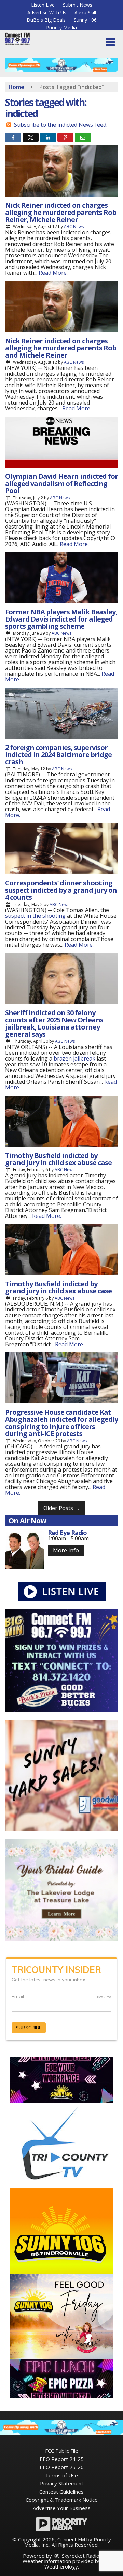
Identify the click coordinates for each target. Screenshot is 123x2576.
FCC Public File (62, 2451)
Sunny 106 (85, 20)
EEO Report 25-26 (62, 2467)
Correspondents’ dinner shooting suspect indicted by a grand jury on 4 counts (61, 890)
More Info (66, 1550)
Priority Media (61, 27)
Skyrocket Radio (80, 2556)
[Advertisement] (61, 65)
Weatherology (61, 2566)
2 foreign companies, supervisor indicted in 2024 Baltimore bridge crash (58, 755)
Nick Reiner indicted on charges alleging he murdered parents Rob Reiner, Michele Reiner (61, 212)
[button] (110, 42)
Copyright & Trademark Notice (62, 2500)
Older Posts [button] (62, 1508)
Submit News (78, 5)
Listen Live (43, 5)
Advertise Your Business (62, 2508)
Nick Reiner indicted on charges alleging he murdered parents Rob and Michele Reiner (61, 348)
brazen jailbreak (74, 1058)
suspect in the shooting (35, 916)
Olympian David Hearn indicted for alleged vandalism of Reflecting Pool (61, 483)
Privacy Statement (62, 2483)
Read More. (53, 273)
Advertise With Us (47, 12)
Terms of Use (61, 2475)
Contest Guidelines (61, 2492)
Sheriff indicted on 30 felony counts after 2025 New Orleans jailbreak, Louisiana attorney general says (54, 1023)
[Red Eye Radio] (25, 1549)
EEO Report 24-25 (62, 2459)
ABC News (74, 227)
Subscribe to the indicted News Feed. (61, 125)
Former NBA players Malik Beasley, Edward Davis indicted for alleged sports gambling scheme (61, 619)
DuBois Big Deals (46, 20)
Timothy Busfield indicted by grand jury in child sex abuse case (58, 1159)
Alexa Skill (85, 12)
